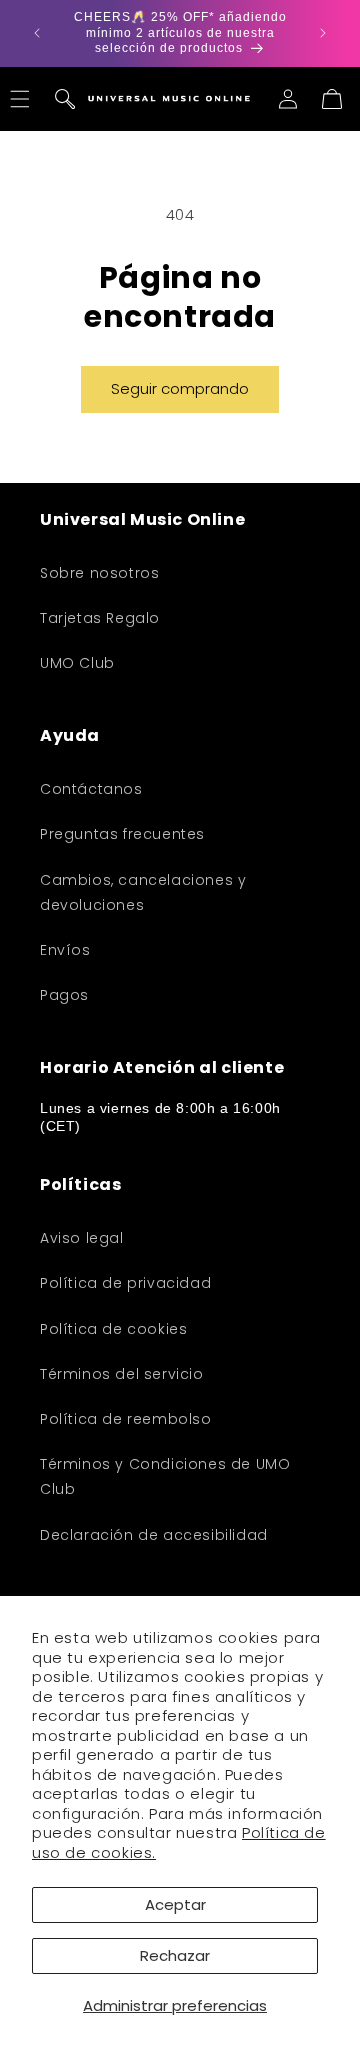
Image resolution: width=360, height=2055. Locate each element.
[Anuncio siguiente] (323, 33)
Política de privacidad (125, 1283)
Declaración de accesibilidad (154, 1535)
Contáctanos (91, 789)
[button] (65, 99)
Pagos (64, 995)
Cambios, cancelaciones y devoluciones (143, 892)
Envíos (65, 950)
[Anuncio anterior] (37, 33)
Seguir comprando (180, 388)
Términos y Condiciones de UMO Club (165, 1476)
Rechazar (175, 1955)
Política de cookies (113, 1329)
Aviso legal (82, 1238)
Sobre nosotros (99, 573)
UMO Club (77, 663)
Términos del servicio (122, 1374)
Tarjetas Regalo (100, 618)
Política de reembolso (126, 1419)
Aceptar (175, 1904)
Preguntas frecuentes (122, 834)
